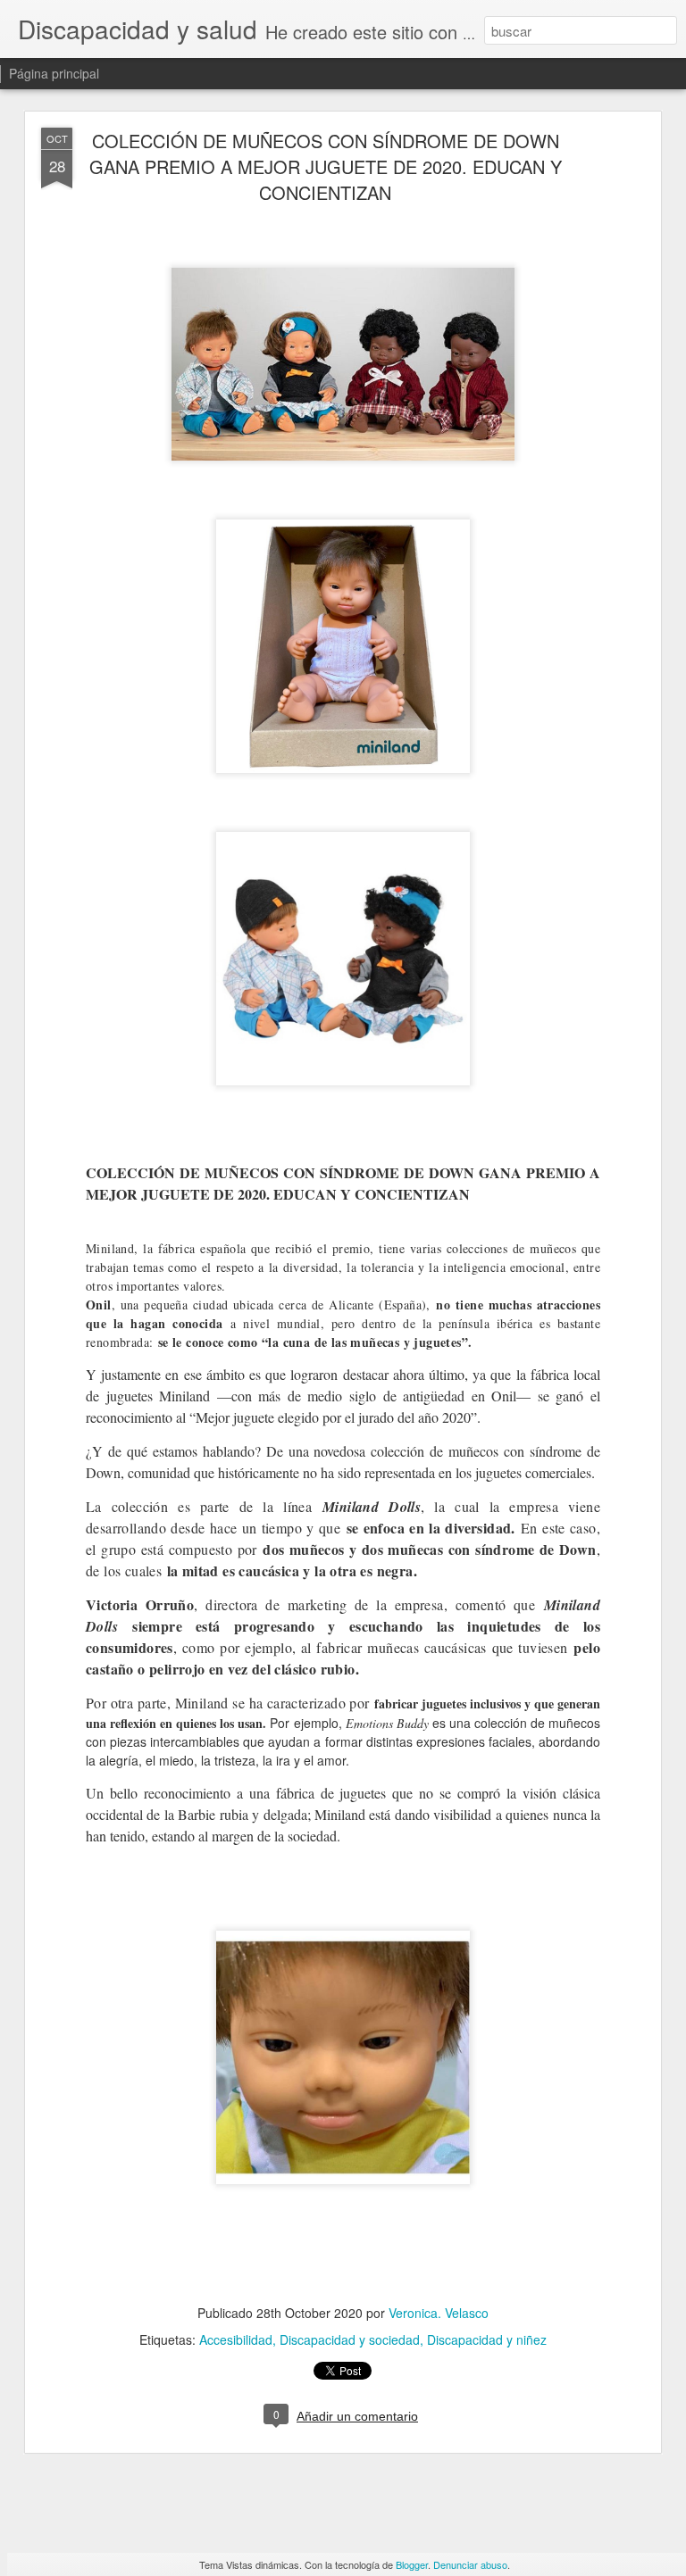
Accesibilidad (236, 2339)
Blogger (412, 2564)
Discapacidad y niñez (487, 2339)
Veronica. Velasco (439, 2313)
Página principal (54, 73)
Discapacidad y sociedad (350, 2339)
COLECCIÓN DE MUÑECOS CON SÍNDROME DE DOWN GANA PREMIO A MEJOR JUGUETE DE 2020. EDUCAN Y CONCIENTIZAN (326, 166)
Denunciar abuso (470, 2564)
